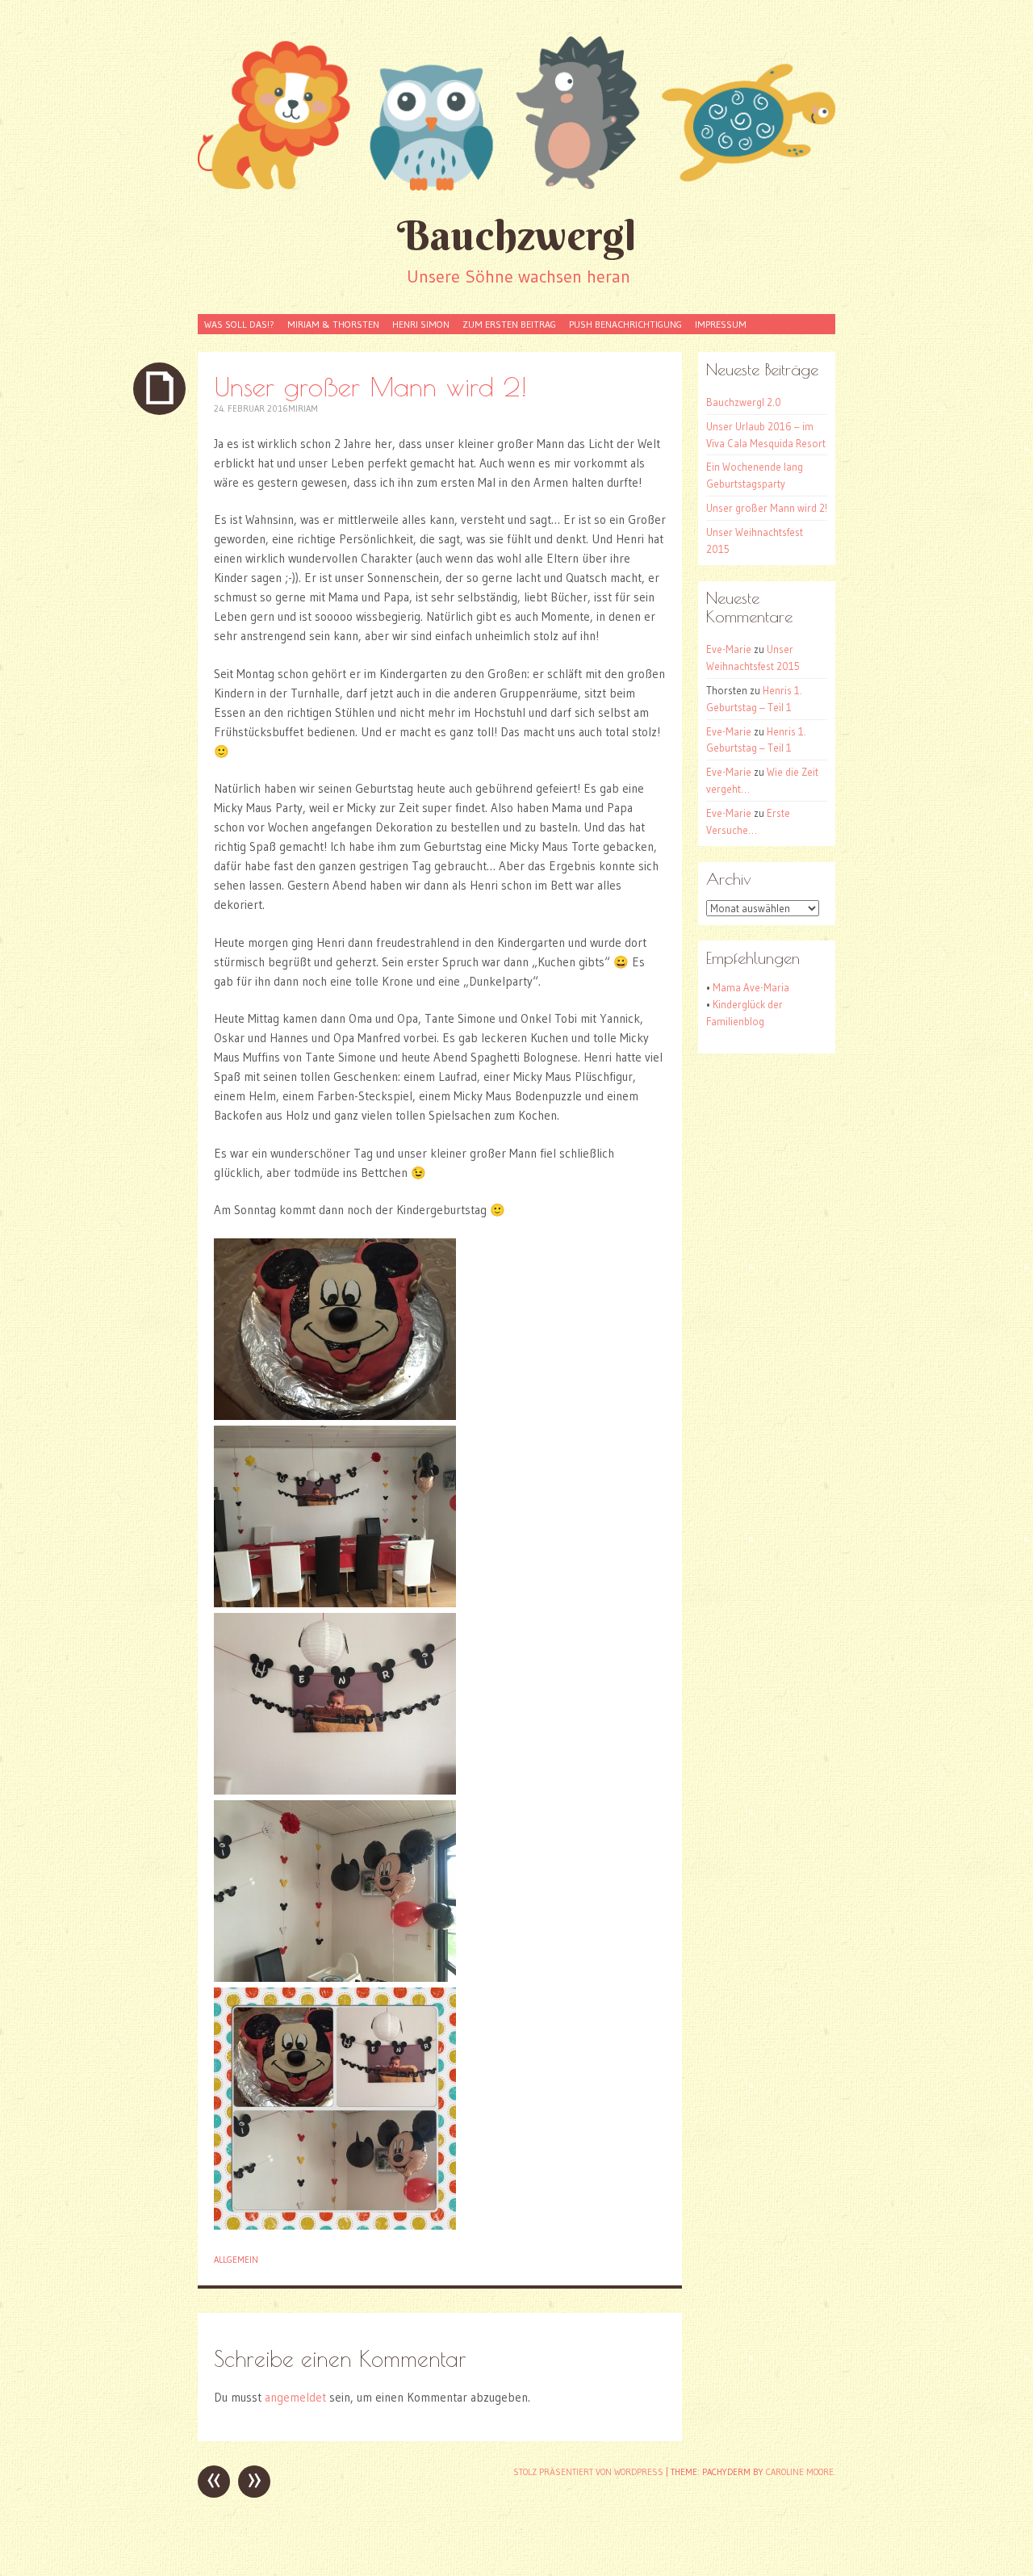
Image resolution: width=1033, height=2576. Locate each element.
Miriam (303, 408)
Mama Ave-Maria (751, 987)
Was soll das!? (239, 324)
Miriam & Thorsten (333, 324)
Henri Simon (421, 324)
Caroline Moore (800, 2472)
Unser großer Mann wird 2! (767, 508)
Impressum (721, 324)
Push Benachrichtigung (625, 324)
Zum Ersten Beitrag (509, 324)
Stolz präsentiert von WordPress (588, 2472)
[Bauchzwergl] (516, 113)
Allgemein (236, 2260)
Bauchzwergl (516, 235)
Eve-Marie (729, 649)
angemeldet (295, 2397)
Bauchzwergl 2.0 (744, 402)
